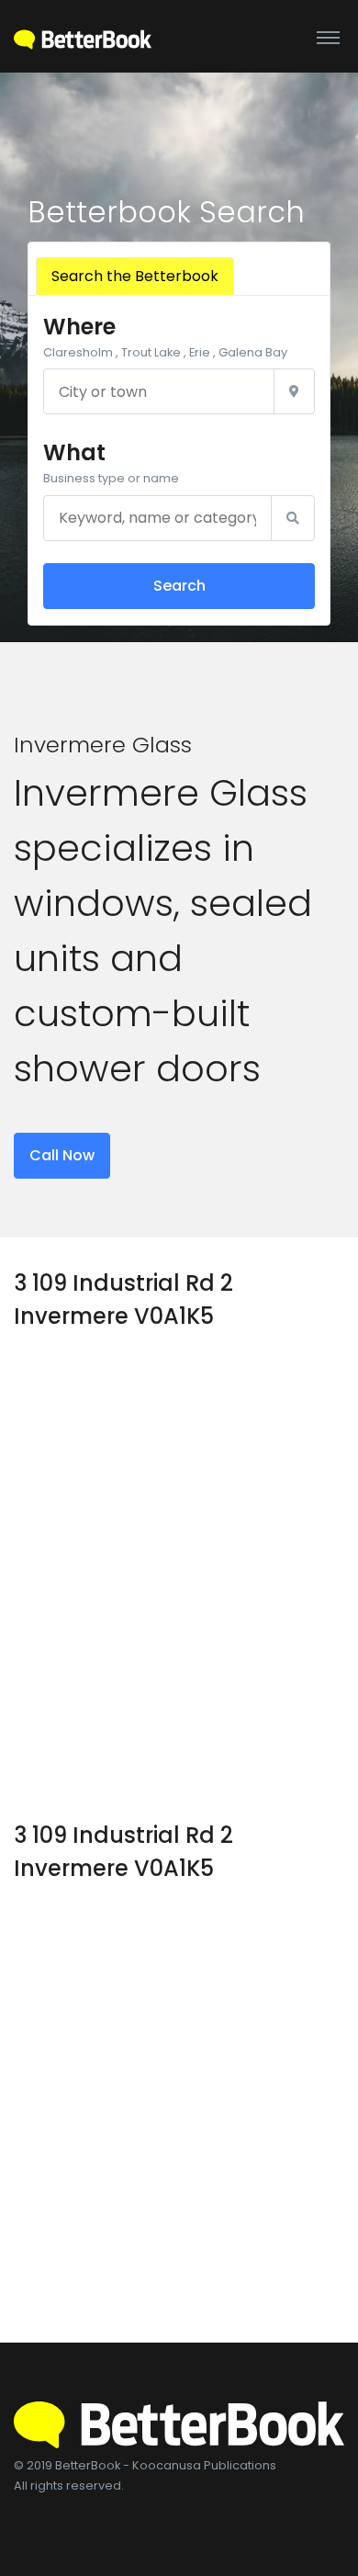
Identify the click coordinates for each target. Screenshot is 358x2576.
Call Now (62, 1155)
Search (179, 586)
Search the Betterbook (135, 276)
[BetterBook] (83, 36)
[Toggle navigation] (328, 37)
